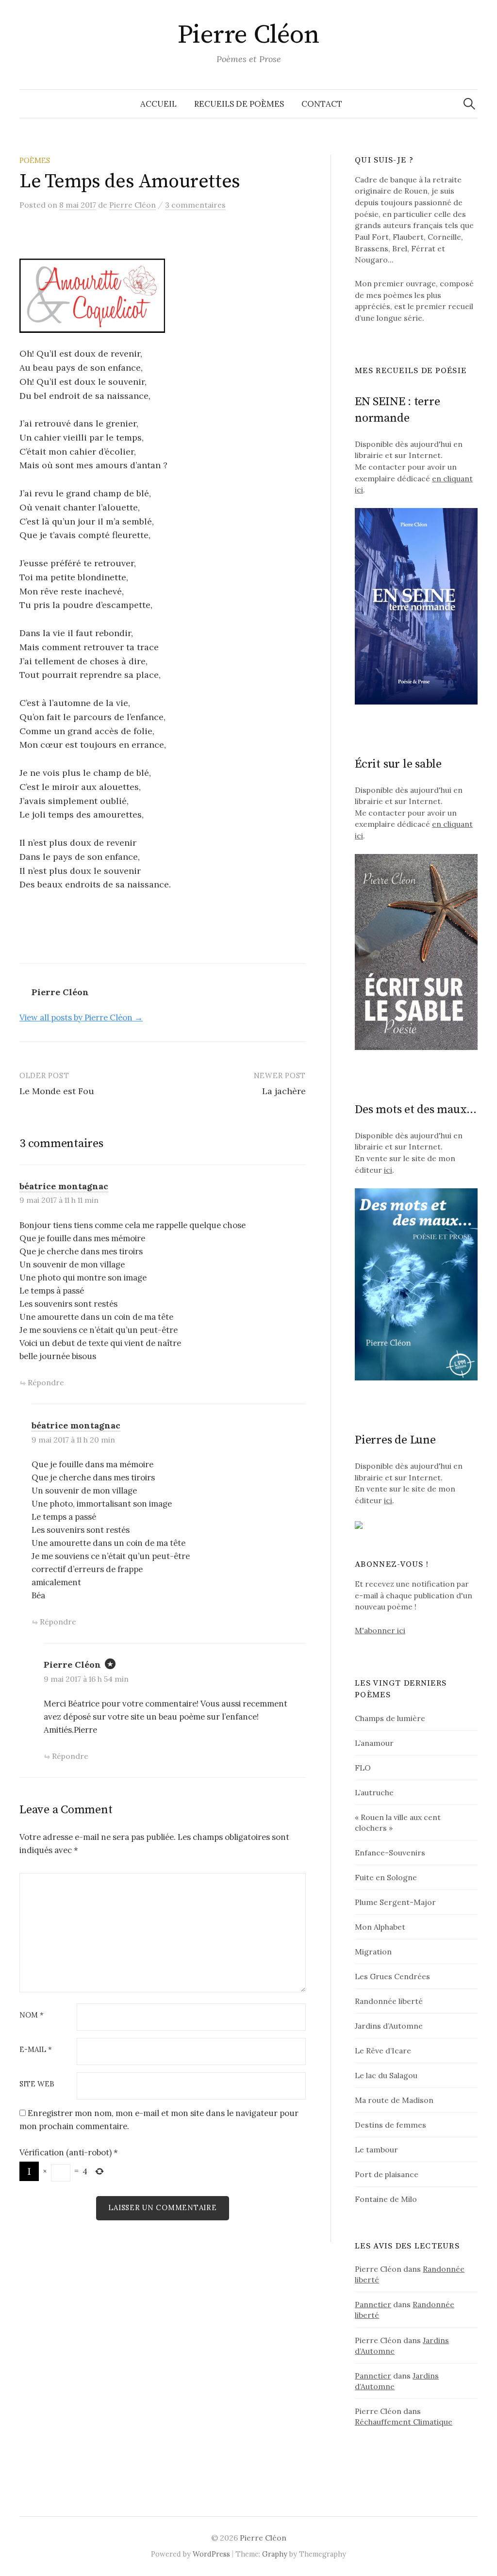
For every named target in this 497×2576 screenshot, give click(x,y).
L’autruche (374, 1792)
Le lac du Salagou (386, 2075)
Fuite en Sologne (386, 1877)
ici (388, 1170)
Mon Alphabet (380, 1927)
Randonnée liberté (389, 2001)
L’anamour (374, 1743)
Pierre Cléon (249, 35)
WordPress (211, 2554)
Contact (322, 104)
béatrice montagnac (64, 1186)
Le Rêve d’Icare (383, 2051)
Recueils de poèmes (239, 104)
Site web (37, 2084)
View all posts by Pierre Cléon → (81, 1017)
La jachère (284, 1091)
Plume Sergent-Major (395, 1902)
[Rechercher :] (469, 104)
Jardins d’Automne (389, 2026)
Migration (373, 1952)
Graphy (275, 2554)
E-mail (36, 2050)
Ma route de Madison (394, 2100)
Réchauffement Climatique (404, 2422)
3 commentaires (195, 205)
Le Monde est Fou (57, 1091)
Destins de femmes (390, 2125)
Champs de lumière (390, 1718)
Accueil (158, 104)
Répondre (46, 1382)
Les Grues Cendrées (392, 1976)
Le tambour (376, 2149)
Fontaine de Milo (386, 2199)
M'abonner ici (380, 1630)
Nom (32, 2015)
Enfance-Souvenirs (390, 1853)
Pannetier (373, 2304)
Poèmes (35, 160)
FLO (363, 1768)
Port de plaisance (387, 2174)
